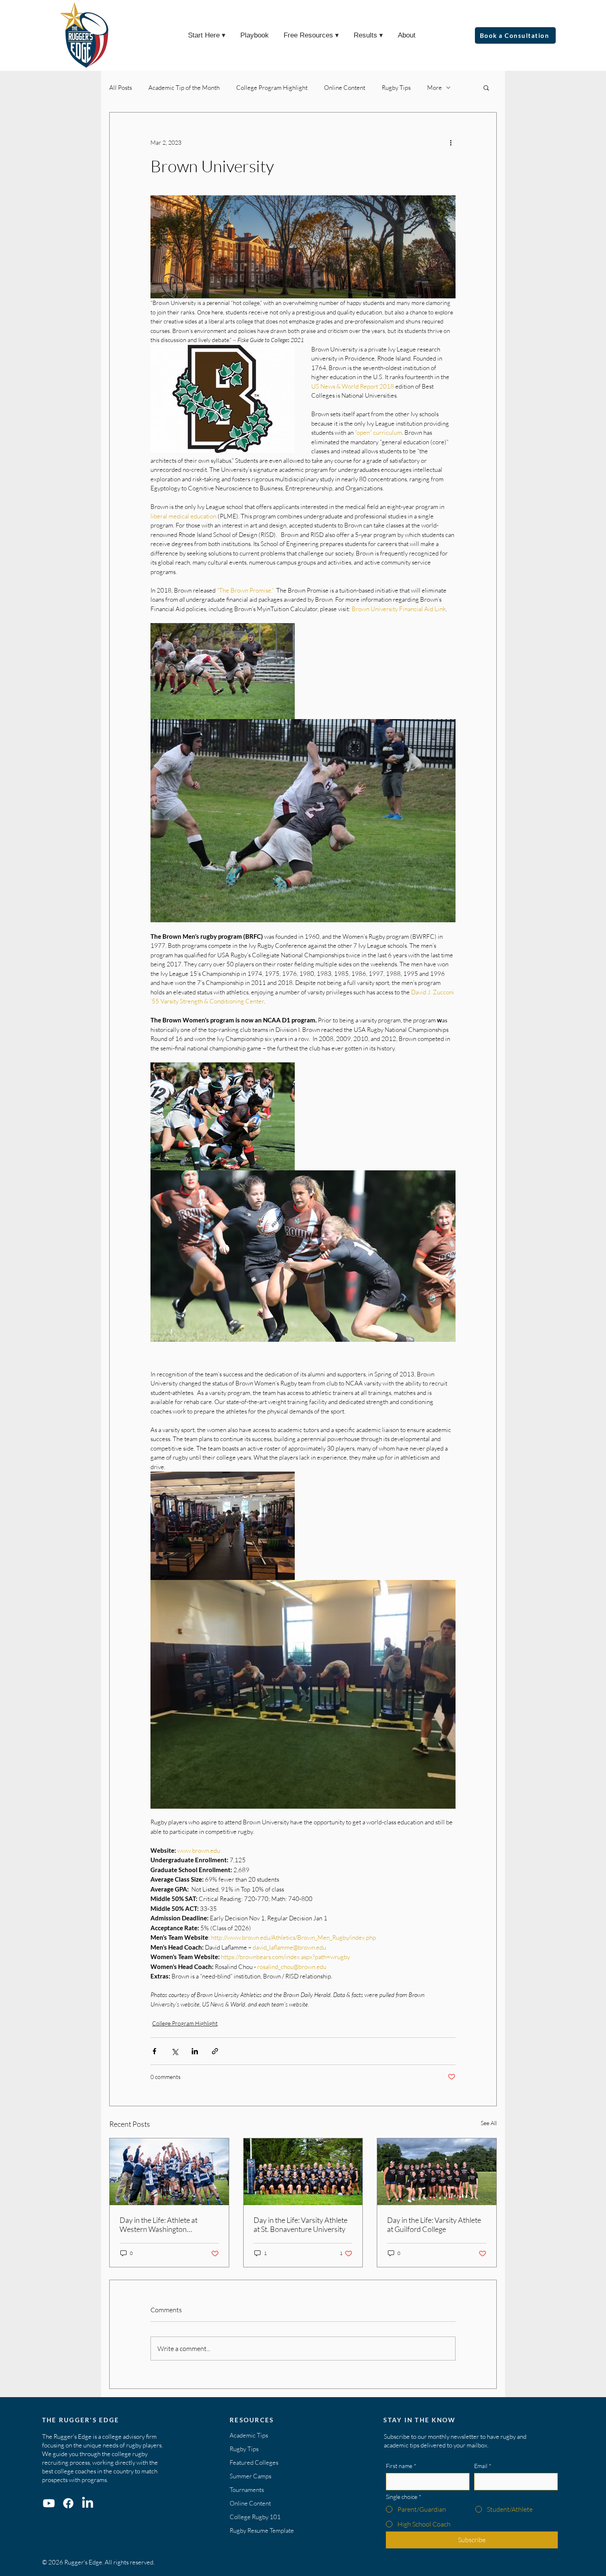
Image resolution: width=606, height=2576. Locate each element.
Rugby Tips (396, 88)
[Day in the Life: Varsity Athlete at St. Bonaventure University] (303, 2172)
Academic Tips (249, 2435)
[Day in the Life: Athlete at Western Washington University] (169, 2172)
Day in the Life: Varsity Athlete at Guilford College (434, 2224)
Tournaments (247, 2490)
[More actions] (451, 142)
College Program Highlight (272, 88)
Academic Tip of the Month (184, 88)
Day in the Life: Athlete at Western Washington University (159, 2224)
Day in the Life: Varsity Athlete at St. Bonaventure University (301, 2224)
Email (483, 2466)
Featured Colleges (254, 2462)
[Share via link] (215, 2051)
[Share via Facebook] (154, 2051)
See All (489, 2123)
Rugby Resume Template (262, 2530)
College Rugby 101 (255, 2517)
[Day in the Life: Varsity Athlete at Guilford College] (437, 2172)
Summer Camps (250, 2476)
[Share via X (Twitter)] (175, 2051)
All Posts (121, 88)
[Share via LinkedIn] (195, 2051)
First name (401, 2466)
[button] (486, 87)
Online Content (345, 88)
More (435, 88)
